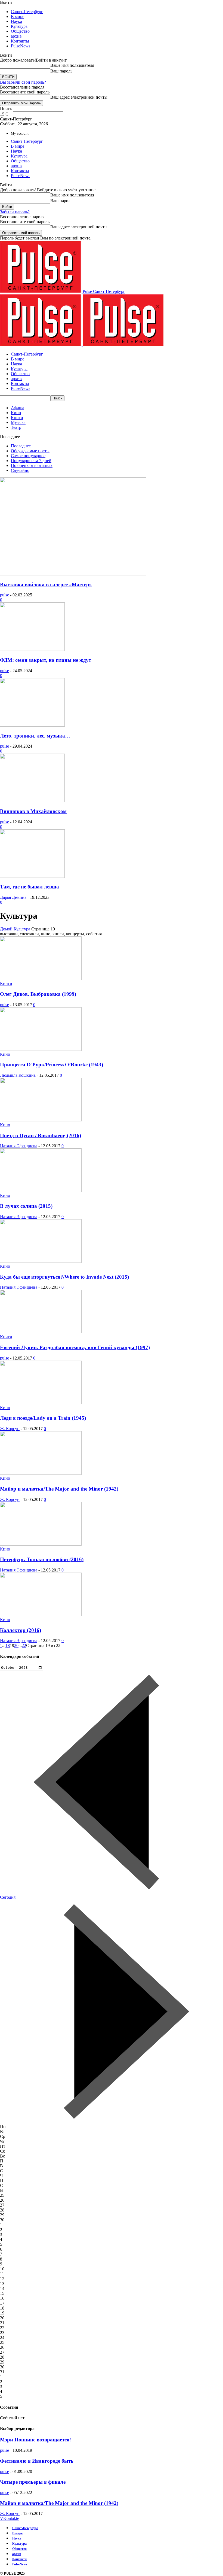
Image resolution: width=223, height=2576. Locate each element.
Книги (17, 418)
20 (16, 1645)
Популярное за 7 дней (31, 461)
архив (16, 36)
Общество (20, 31)
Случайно (20, 470)
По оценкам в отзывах (32, 465)
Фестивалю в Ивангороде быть (37, 2461)
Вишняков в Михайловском (33, 811)
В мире (18, 16)
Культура (19, 26)
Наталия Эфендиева (19, 1146)
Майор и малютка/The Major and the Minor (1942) (59, 1489)
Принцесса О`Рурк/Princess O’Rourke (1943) (52, 1065)
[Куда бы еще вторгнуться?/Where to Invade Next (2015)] (41, 1261)
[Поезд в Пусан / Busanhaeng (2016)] (41, 1120)
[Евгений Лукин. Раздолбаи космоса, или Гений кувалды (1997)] (41, 1332)
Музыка (18, 422)
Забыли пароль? (15, 212)
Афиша (18, 408)
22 (24, 1645)
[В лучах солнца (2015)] (41, 1190)
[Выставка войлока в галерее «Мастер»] (73, 574)
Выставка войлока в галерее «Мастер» (46, 585)
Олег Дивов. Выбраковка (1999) (38, 994)
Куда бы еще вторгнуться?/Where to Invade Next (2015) (64, 1277)
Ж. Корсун (10, 1429)
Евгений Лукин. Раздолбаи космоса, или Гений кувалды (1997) (75, 1347)
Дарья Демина (13, 897)
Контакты (20, 41)
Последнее (21, 446)
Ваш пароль (61, 71)
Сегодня (8, 1897)
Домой (6, 929)
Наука (16, 21)
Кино (16, 413)
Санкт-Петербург (27, 12)
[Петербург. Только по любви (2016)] (41, 1544)
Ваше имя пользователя (72, 65)
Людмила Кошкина (18, 1075)
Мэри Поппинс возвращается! (35, 2440)
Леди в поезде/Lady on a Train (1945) (43, 1418)
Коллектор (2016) (21, 1630)
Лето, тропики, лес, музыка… (35, 736)
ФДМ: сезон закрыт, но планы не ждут (46, 660)
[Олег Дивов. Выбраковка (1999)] (41, 978)
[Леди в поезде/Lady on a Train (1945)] (41, 1403)
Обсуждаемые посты (30, 451)
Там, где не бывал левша (30, 887)
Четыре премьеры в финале (33, 2482)
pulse (4, 595)
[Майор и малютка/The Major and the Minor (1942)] (41, 1473)
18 (8, 1645)
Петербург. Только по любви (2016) (42, 1559)
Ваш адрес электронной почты (79, 97)
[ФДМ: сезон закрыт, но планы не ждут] (32, 649)
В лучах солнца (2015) (26, 1206)
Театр (16, 427)
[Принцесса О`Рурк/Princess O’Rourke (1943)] (41, 1049)
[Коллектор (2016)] (41, 1615)
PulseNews (21, 46)
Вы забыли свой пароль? (23, 82)
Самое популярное (28, 456)
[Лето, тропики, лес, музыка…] (32, 725)
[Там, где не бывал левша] (32, 876)
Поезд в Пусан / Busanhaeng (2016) (41, 1135)
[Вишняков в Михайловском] (32, 801)
